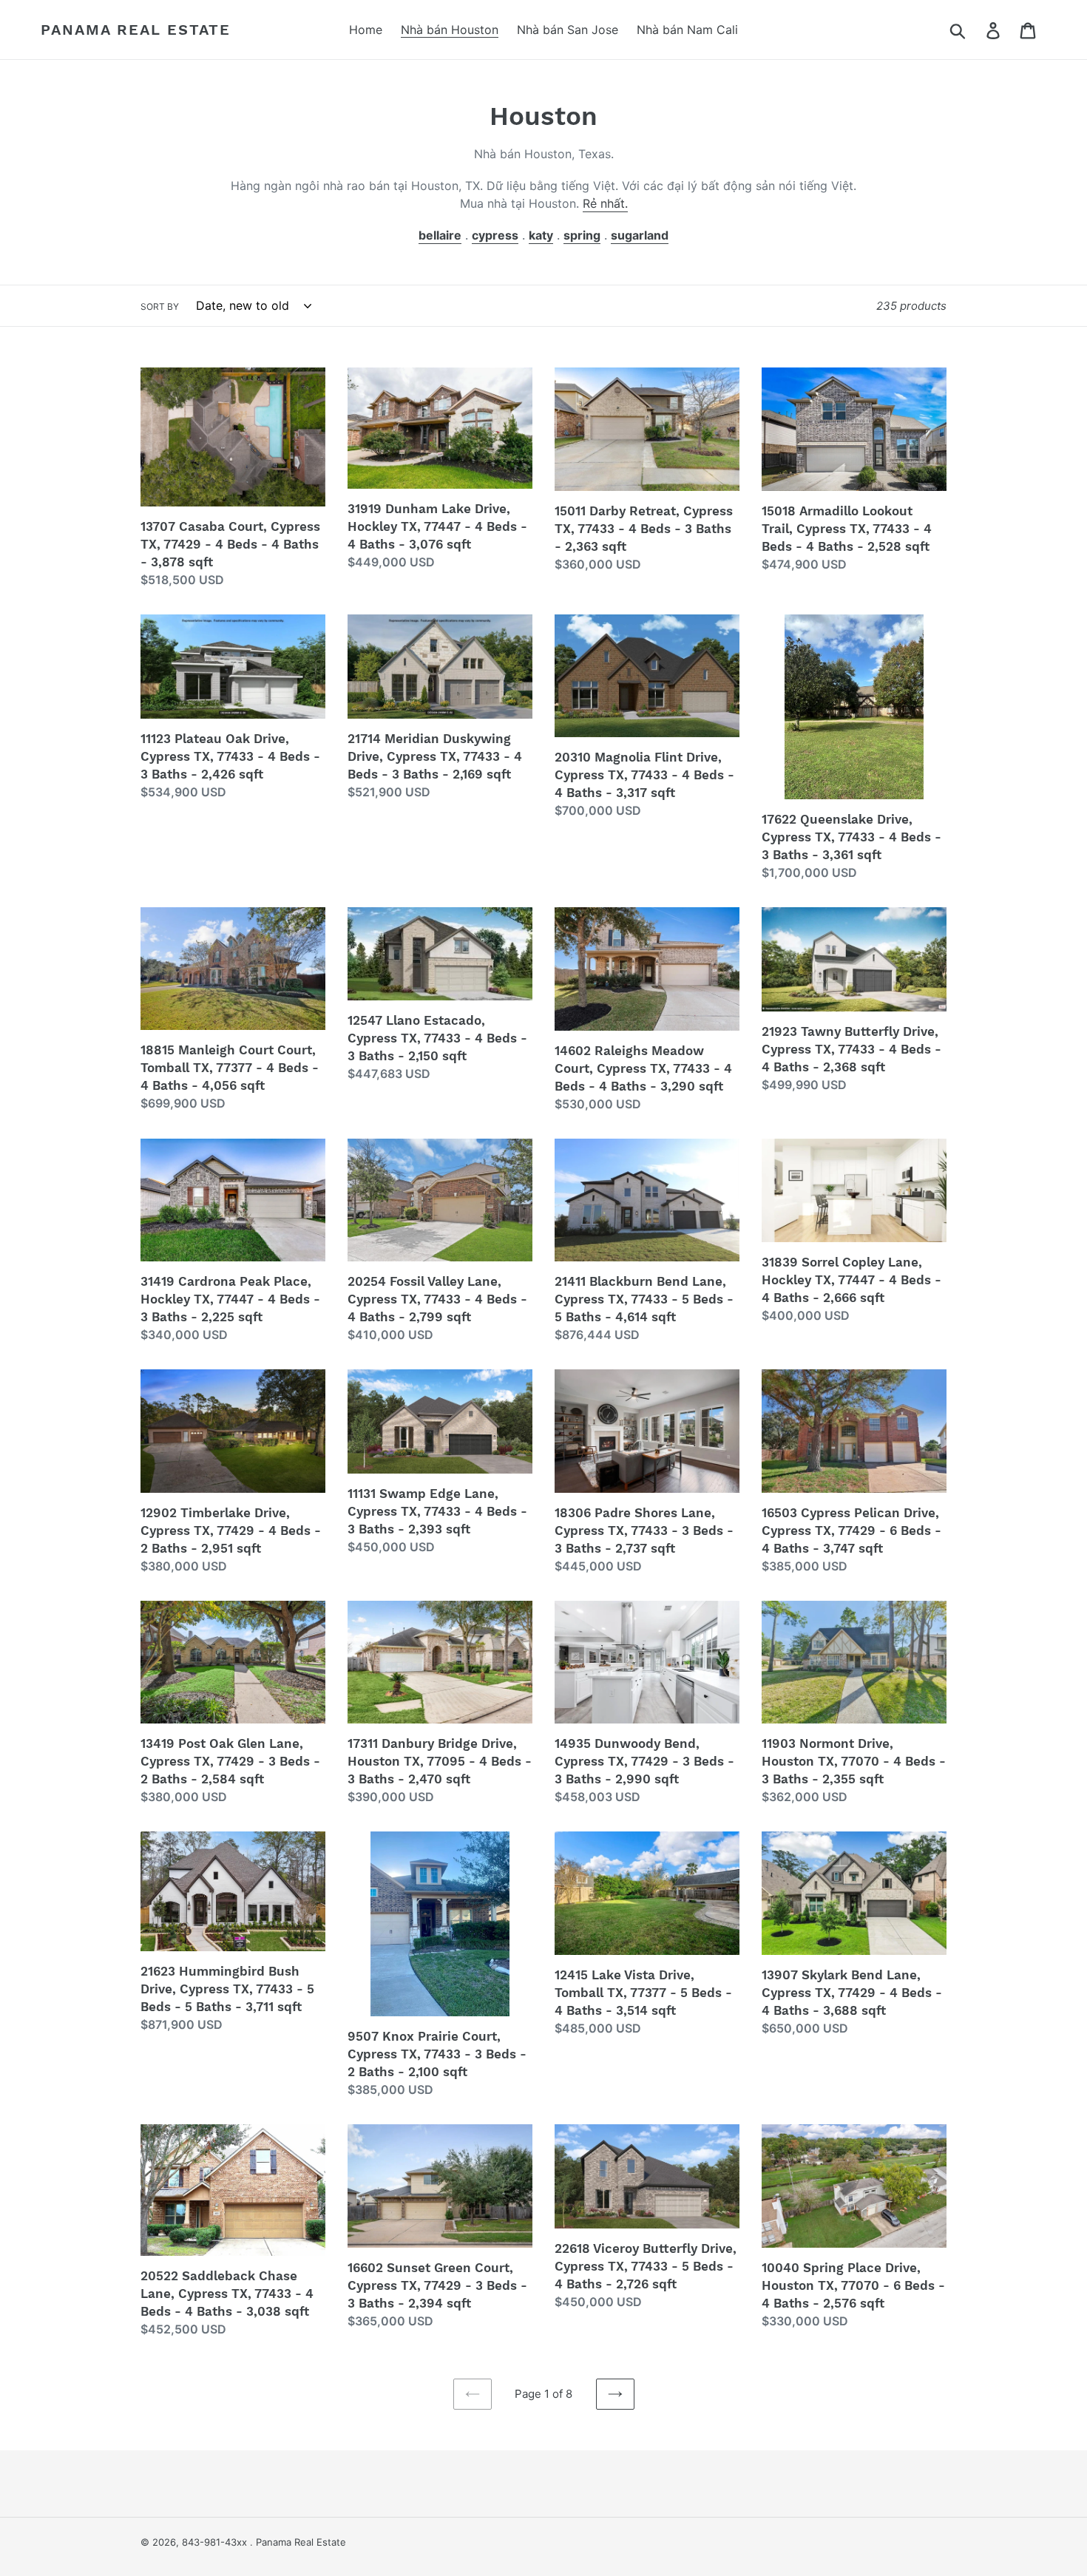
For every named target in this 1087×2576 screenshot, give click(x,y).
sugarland (640, 235)
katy (541, 235)
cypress (495, 235)
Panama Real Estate (136, 30)
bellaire (440, 235)
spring (582, 235)
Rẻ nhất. (605, 203)
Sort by (160, 306)
